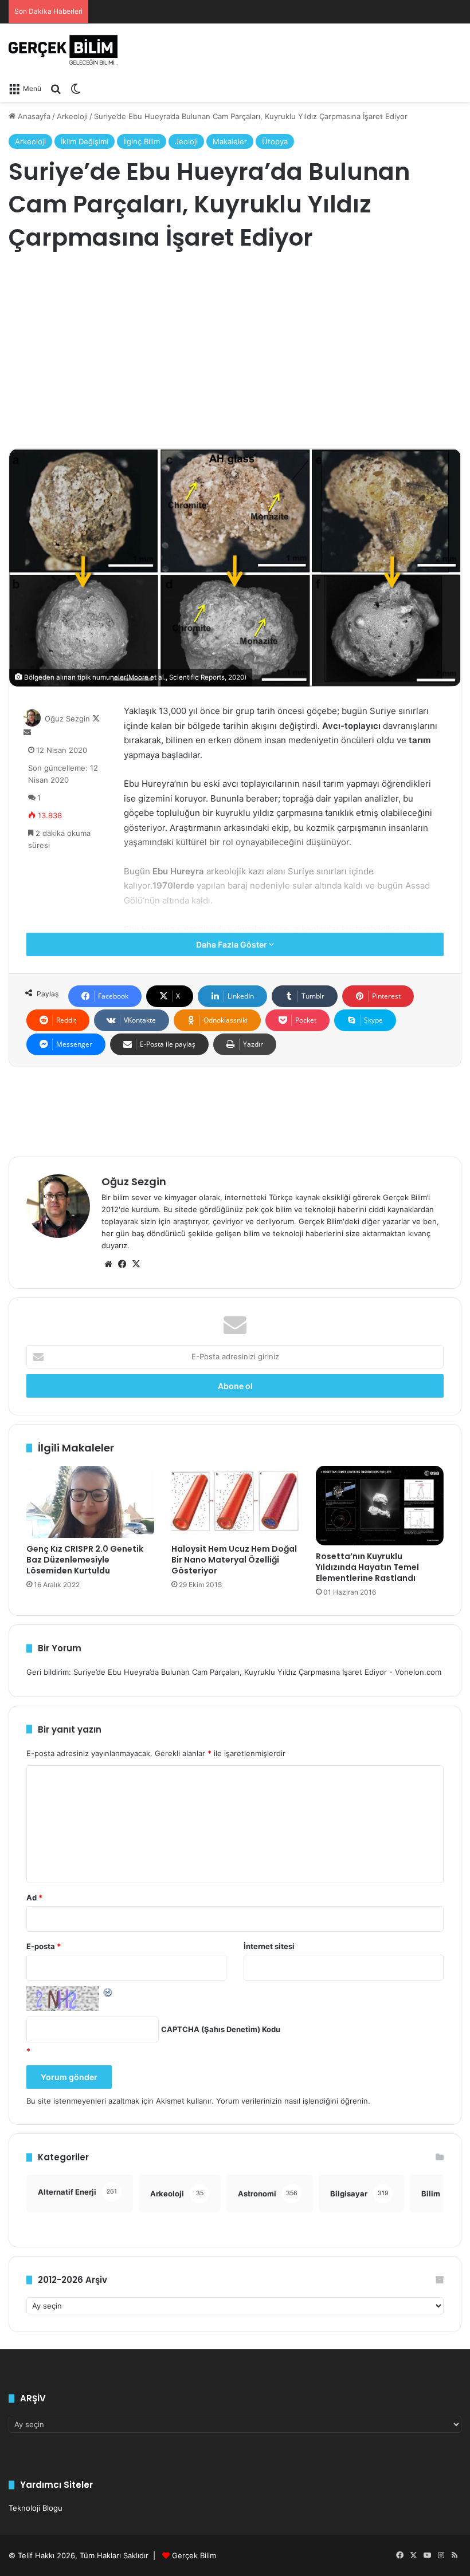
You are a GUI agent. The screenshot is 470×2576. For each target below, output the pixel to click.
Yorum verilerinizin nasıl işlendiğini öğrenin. (293, 2101)
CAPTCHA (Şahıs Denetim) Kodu (221, 2029)
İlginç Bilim (142, 141)
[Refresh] (108, 1992)
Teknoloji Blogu (36, 2508)
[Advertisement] (235, 351)
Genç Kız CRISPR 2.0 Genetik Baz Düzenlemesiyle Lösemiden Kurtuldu (85, 1560)
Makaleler (230, 141)
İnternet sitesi (269, 1946)
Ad (34, 1898)
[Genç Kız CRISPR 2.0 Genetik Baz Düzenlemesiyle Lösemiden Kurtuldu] (90, 1502)
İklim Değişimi (85, 141)
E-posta (44, 1946)
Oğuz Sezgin (67, 719)
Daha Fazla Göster (232, 944)
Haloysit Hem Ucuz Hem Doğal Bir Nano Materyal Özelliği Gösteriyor (234, 1560)
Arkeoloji (72, 116)
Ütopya (275, 141)
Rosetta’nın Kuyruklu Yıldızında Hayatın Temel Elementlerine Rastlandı (367, 1567)
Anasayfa (33, 116)
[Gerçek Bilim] (63, 50)
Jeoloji (186, 141)
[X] (136, 1264)
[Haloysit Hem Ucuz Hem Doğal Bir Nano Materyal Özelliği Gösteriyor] (235, 1502)
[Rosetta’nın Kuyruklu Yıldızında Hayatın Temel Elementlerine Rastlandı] (380, 1506)
